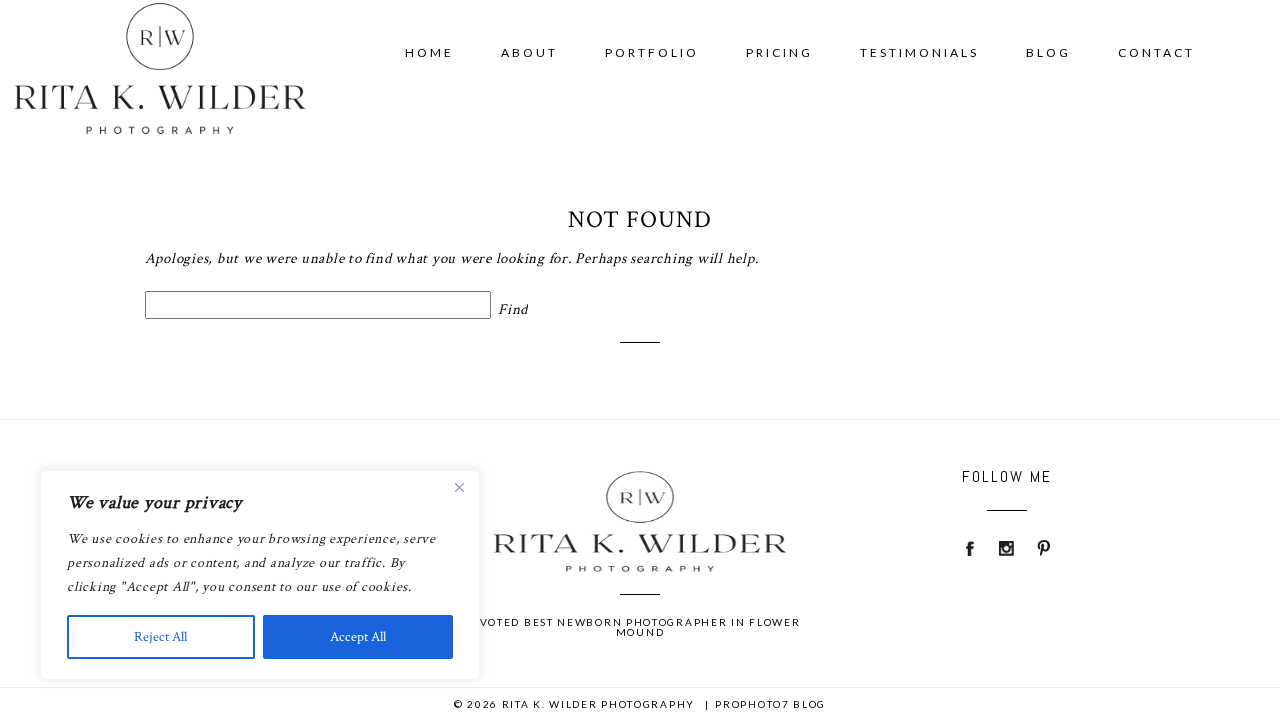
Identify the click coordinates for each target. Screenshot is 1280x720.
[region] (260, 575)
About (529, 52)
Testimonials (919, 52)
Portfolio (652, 52)
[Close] (459, 487)
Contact (1156, 52)
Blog (1048, 52)
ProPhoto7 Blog (770, 704)
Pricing (779, 52)
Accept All (358, 637)
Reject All (160, 637)
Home (429, 52)
